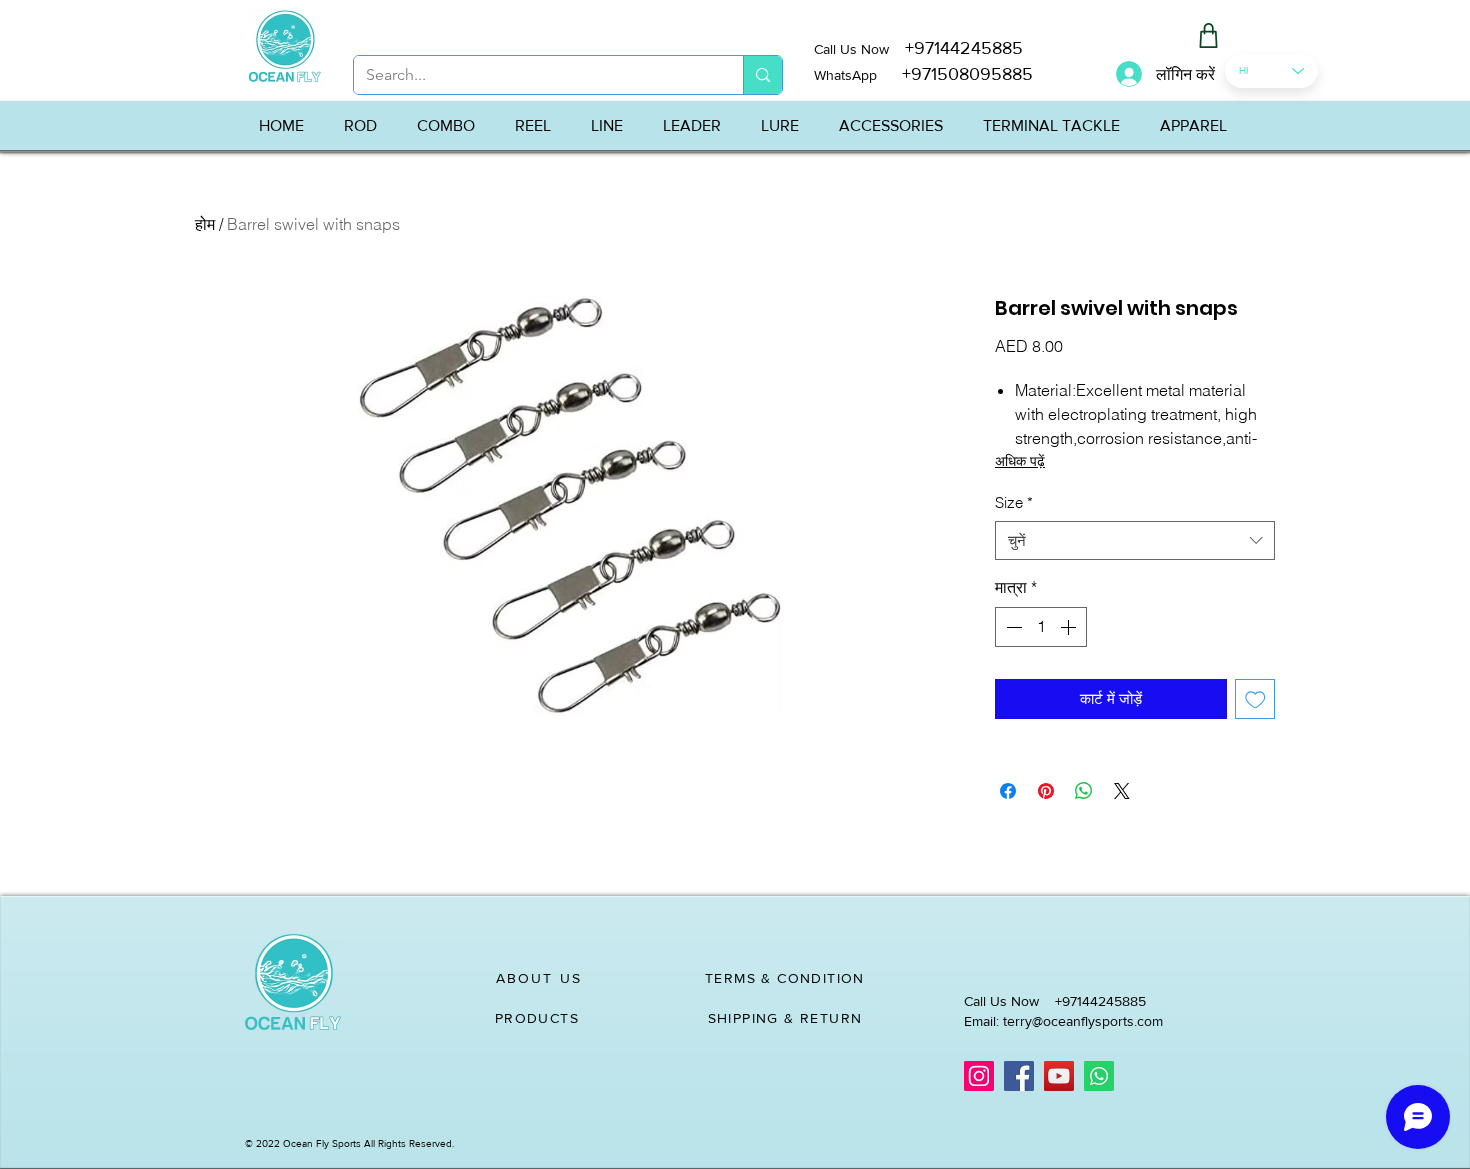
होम (205, 224)
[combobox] (1135, 540)
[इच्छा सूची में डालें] (1255, 699)
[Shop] (1208, 35)
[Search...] (762, 75)
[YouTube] (1059, 1076)
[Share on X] (1122, 791)
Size (1014, 502)
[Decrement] (1012, 627)
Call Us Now (859, 49)
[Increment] (1070, 627)
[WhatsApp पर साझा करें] (1084, 791)
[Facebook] (1019, 1076)
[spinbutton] (1041, 627)
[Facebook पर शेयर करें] (1008, 791)
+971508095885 (955, 74)
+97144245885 (964, 48)
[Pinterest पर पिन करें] (1046, 791)
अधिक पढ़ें (1020, 461)
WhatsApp (845, 75)
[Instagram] (979, 1076)
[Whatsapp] (1099, 1076)
